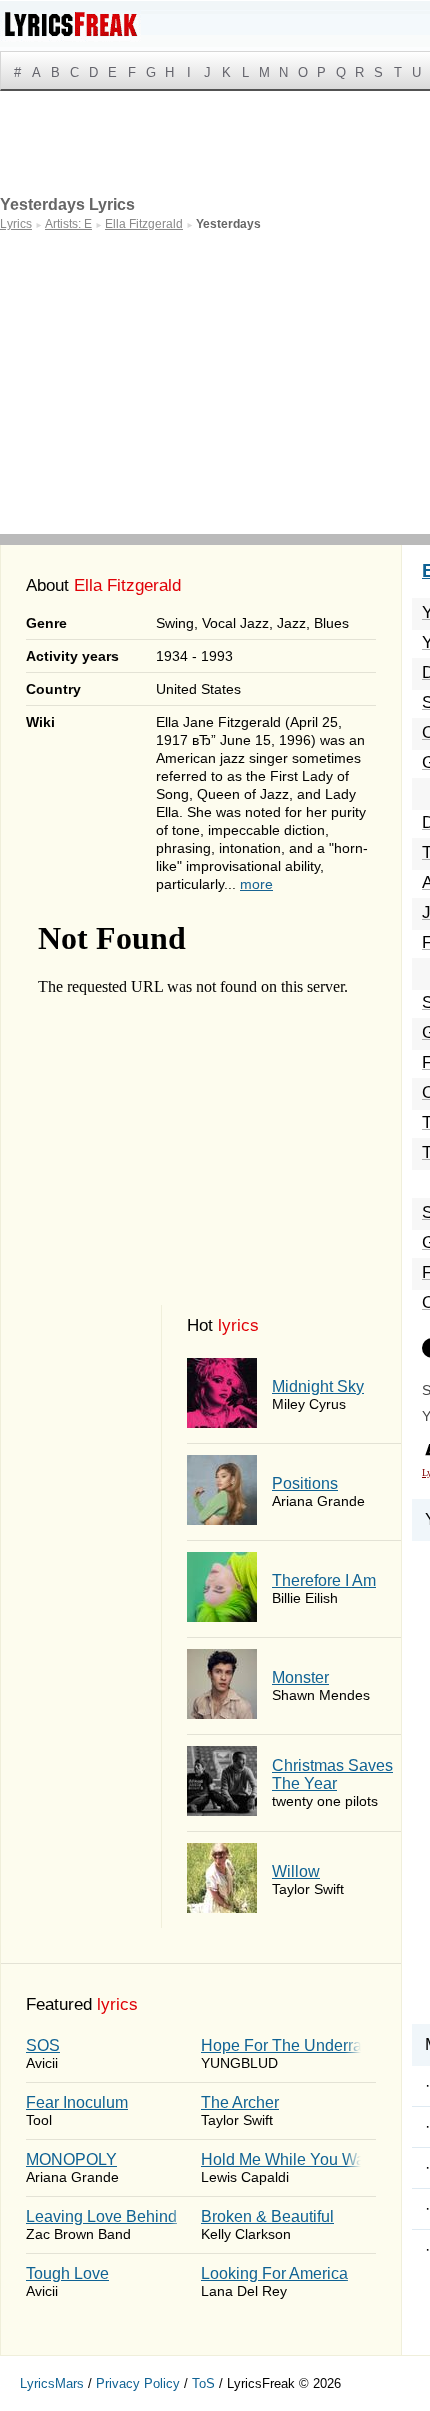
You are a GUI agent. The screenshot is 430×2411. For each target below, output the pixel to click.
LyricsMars (52, 2383)
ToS (203, 2383)
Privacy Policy (138, 2383)
